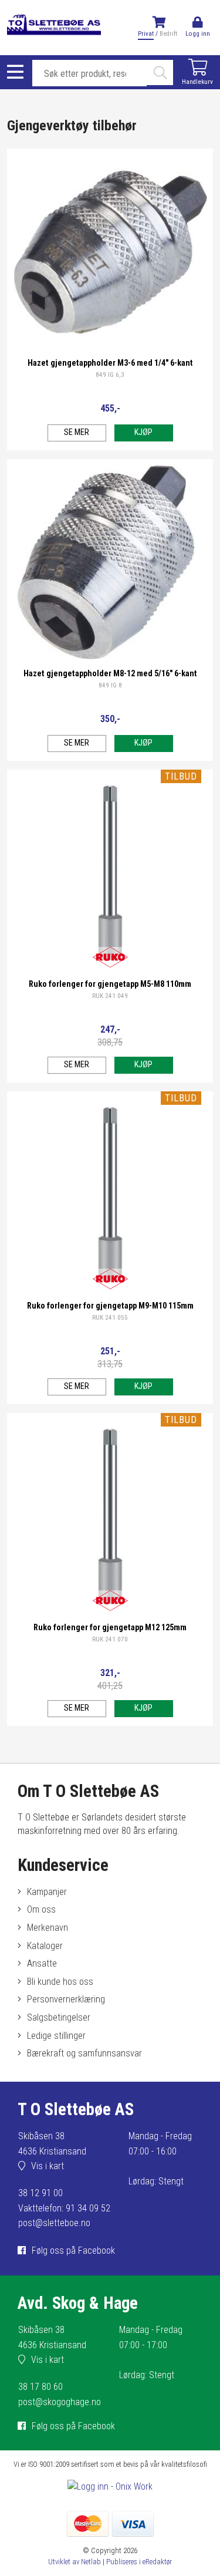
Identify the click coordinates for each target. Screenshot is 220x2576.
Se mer (77, 432)
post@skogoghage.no (60, 2402)
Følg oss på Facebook (73, 2250)
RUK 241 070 (110, 1639)
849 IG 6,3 (110, 375)
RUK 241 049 (110, 996)
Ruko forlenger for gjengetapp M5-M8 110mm (110, 984)
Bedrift (168, 34)
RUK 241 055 (110, 1318)
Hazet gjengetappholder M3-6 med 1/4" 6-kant (110, 363)
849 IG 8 (110, 685)
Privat (146, 34)
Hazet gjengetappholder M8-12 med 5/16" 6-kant (110, 674)
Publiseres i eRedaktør (139, 2562)
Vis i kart (48, 2166)
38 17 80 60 (40, 2387)
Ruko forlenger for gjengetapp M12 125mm (110, 1628)
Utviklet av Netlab (75, 2562)
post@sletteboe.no (54, 2223)
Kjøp (143, 432)
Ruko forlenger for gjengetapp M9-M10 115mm (110, 1306)
